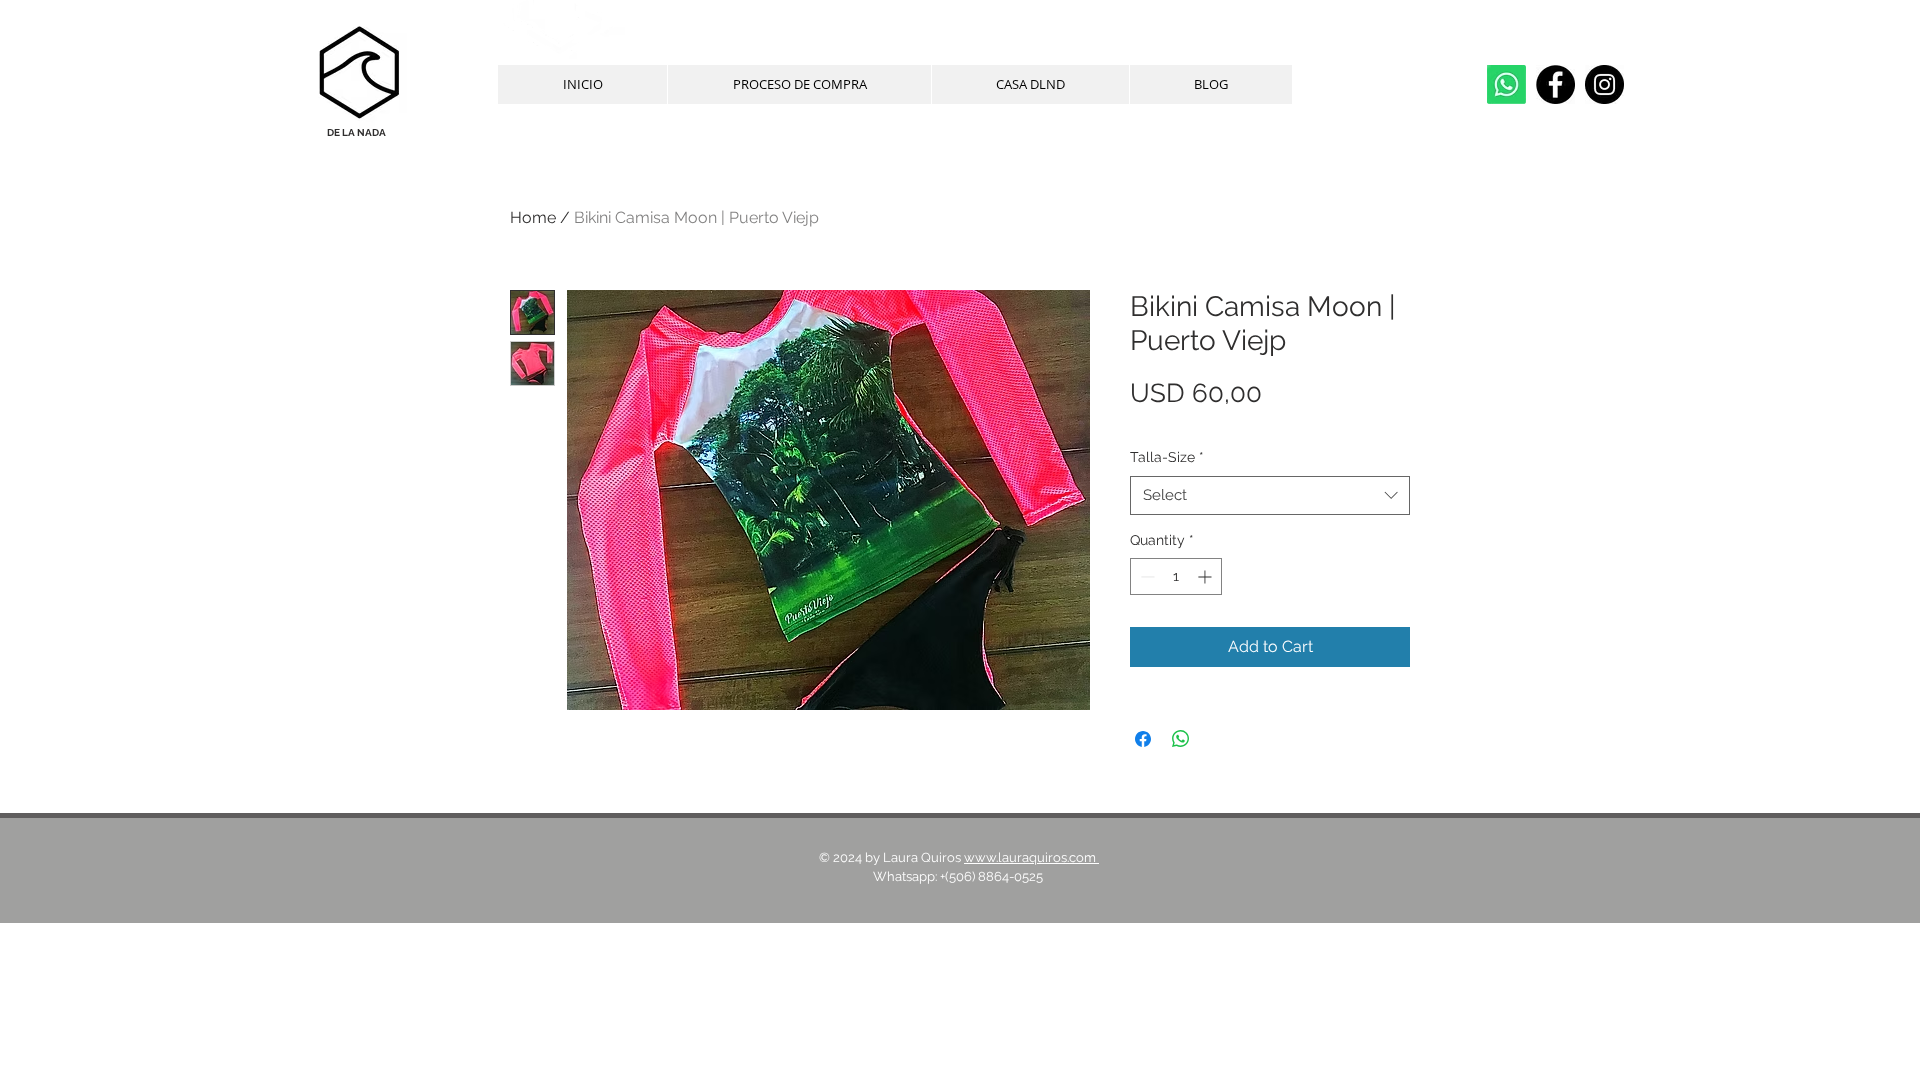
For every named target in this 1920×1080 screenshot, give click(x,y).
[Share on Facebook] (1143, 739)
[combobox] (1270, 495)
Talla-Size (1167, 457)
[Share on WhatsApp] (1181, 739)
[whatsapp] (1506, 84)
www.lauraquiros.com (1031, 857)
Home (533, 217)
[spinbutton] (1176, 576)
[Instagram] (1604, 84)
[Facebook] (1555, 84)
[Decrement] (1145, 576)
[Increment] (1206, 576)
